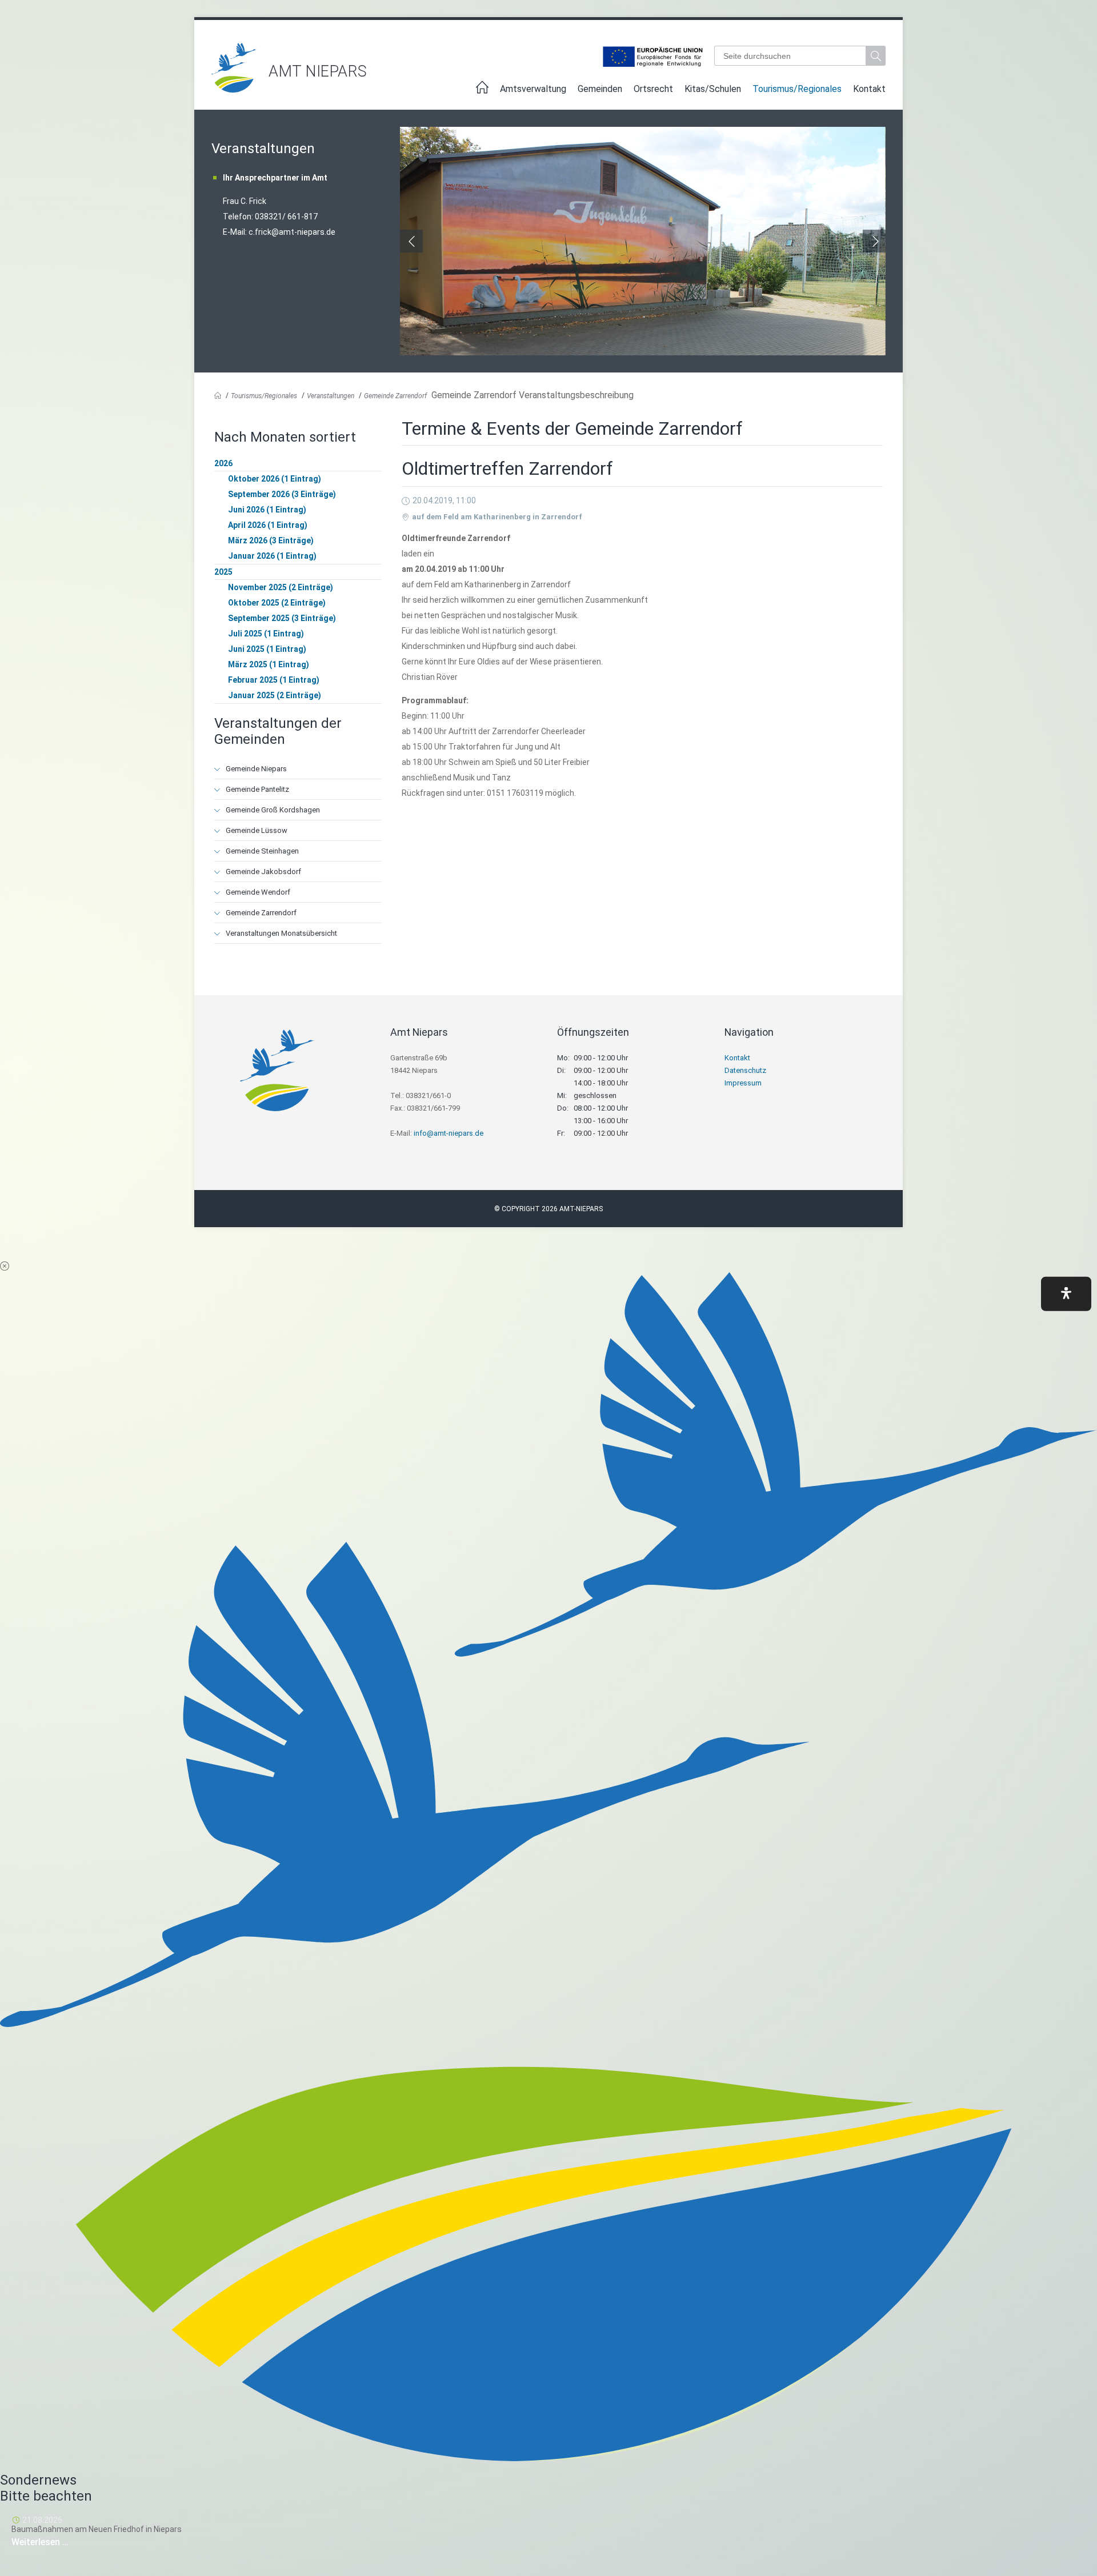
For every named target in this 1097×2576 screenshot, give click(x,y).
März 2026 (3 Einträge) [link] (271, 540)
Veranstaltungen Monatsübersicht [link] (281, 933)
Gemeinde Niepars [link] (256, 769)
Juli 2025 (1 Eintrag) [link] (266, 634)
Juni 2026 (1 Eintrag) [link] (267, 510)
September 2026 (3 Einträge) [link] (282, 494)
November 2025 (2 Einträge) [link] (281, 587)
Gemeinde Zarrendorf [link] (395, 396)
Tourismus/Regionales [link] (797, 89)
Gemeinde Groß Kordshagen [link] (273, 810)
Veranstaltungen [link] (331, 396)
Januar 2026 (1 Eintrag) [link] (272, 556)
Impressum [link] (743, 1083)
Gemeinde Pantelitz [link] (257, 789)
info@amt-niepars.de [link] (449, 1133)
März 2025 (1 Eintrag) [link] (269, 664)
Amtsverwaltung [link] (533, 89)
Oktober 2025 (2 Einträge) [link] (277, 603)
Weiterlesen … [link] (74, 2542)
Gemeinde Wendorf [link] (258, 892)
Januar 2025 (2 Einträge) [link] (275, 695)
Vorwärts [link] (874, 241)
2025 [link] (223, 572)
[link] (234, 89)
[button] (1066, 1293)
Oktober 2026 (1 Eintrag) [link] (275, 479)
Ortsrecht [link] (653, 89)
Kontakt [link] (869, 89)
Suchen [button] (877, 56)
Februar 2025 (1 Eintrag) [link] (274, 680)
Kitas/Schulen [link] (713, 89)
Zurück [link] (411, 241)
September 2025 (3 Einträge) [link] (282, 618)
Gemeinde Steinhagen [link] (262, 851)
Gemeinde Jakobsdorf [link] (263, 872)
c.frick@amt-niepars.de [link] (292, 232)
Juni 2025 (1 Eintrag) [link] (267, 649)
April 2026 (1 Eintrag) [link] (268, 525)
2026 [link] (223, 463)
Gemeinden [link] (600, 89)
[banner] (548, 68)
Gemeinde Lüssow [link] (257, 830)
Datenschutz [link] (745, 1070)
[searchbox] (790, 56)
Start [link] (482, 91)
